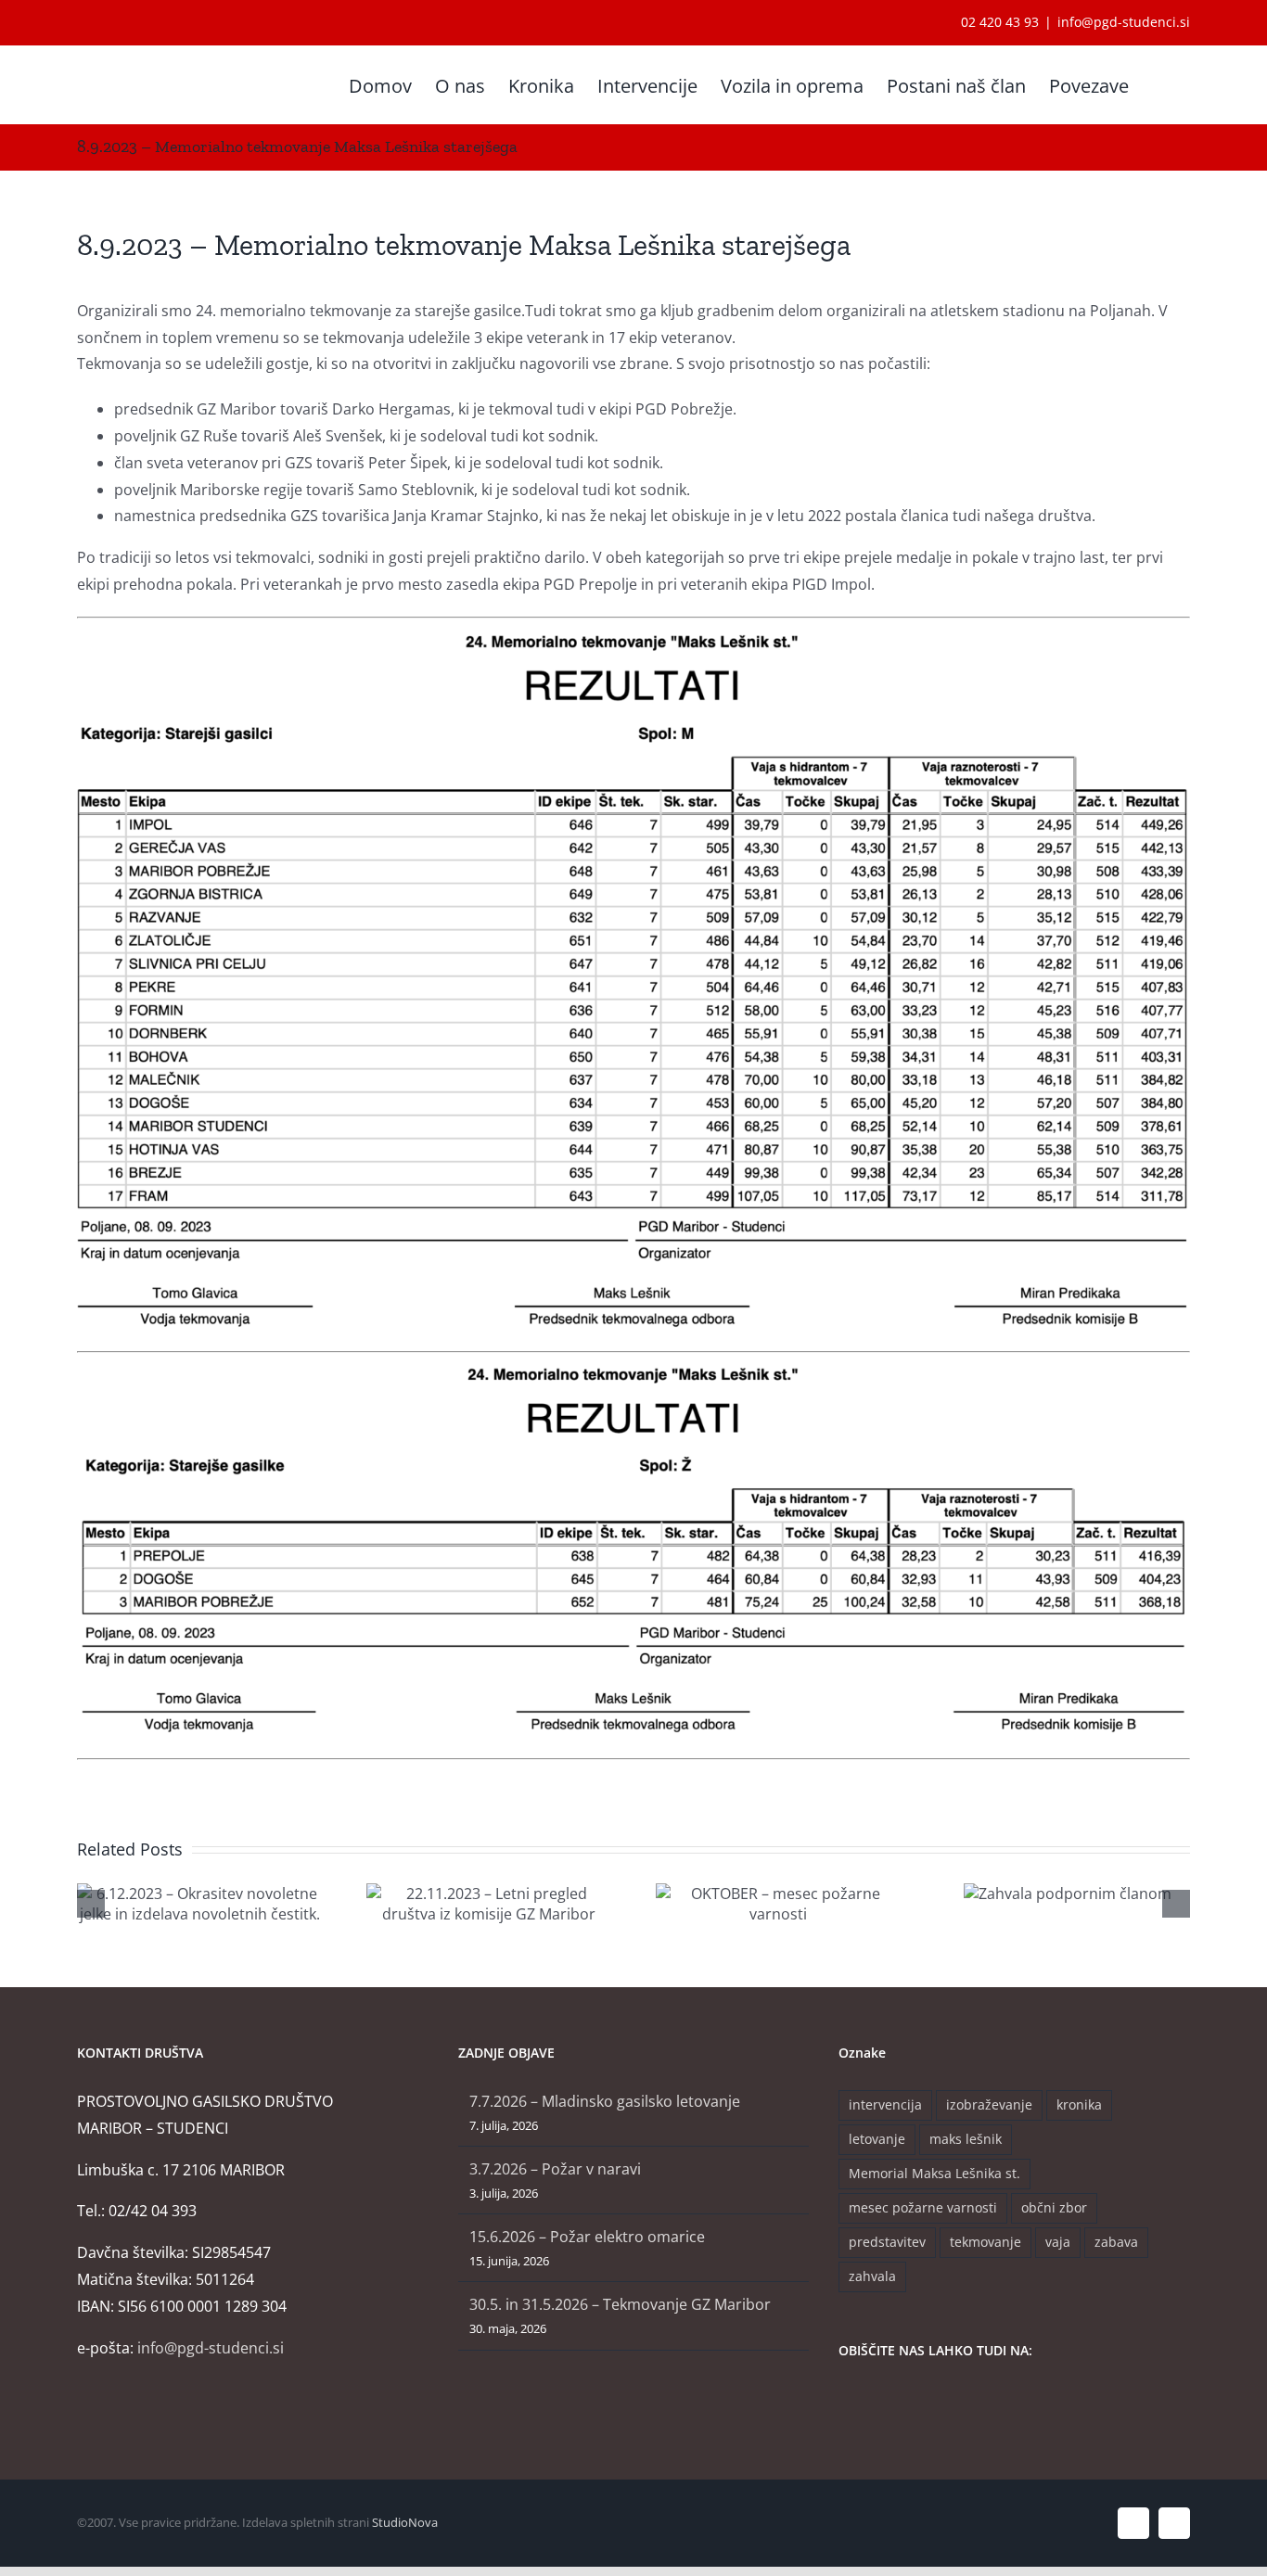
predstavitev (887, 2242)
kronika (1079, 2104)
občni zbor (1054, 2207)
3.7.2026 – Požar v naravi (555, 2169)
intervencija (885, 2104)
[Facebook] (844, 2400)
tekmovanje (985, 2242)
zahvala (872, 2276)
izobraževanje (989, 2104)
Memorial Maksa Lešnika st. (934, 2173)
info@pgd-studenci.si (1124, 22)
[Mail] (894, 2400)
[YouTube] (869, 2400)
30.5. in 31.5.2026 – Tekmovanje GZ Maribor (620, 2304)
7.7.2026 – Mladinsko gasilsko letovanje (605, 2101)
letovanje (877, 2139)
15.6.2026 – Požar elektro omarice (587, 2237)
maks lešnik (966, 2139)
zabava (1116, 2242)
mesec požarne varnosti (923, 2207)
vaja (1058, 2242)
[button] (1159, 84)
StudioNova (405, 2522)
